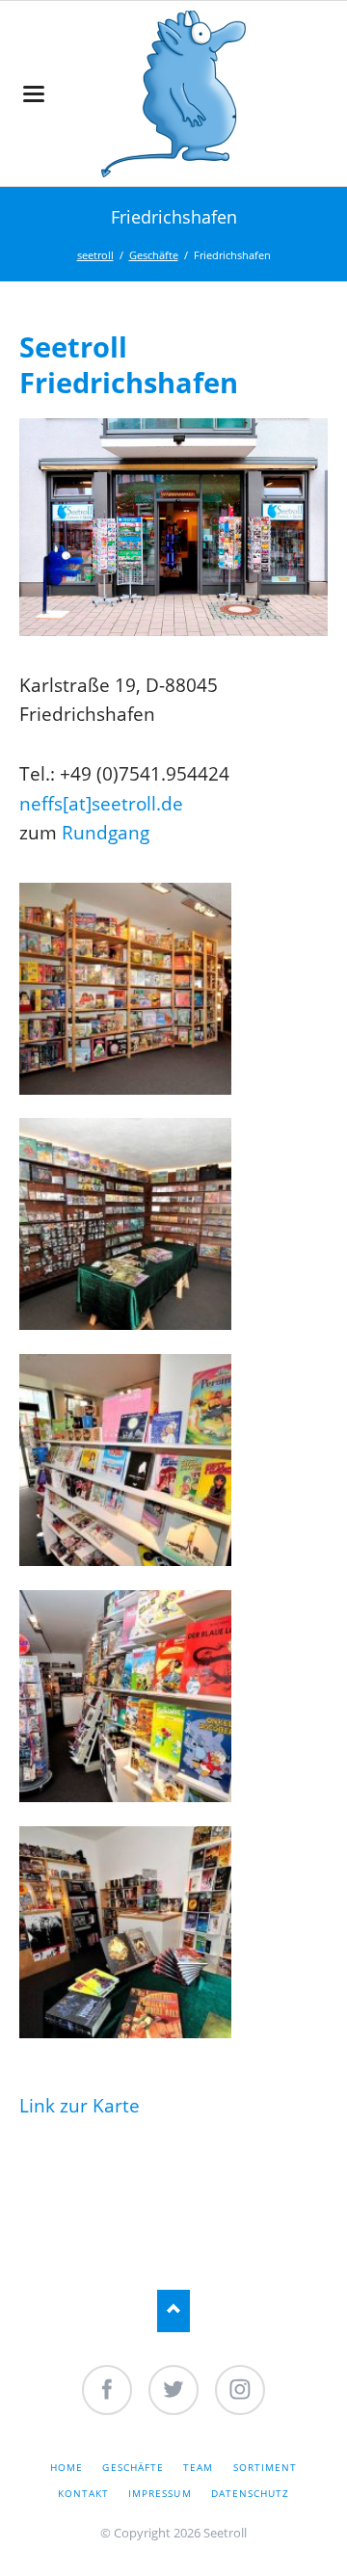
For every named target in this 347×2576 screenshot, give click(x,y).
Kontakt (83, 2493)
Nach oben (174, 2310)
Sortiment (265, 2467)
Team (198, 2467)
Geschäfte (154, 255)
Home (67, 2467)
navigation (34, 94)
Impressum (160, 2493)
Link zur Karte (80, 2105)
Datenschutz (250, 2493)
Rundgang (106, 832)
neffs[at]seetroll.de (101, 803)
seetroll (95, 255)
